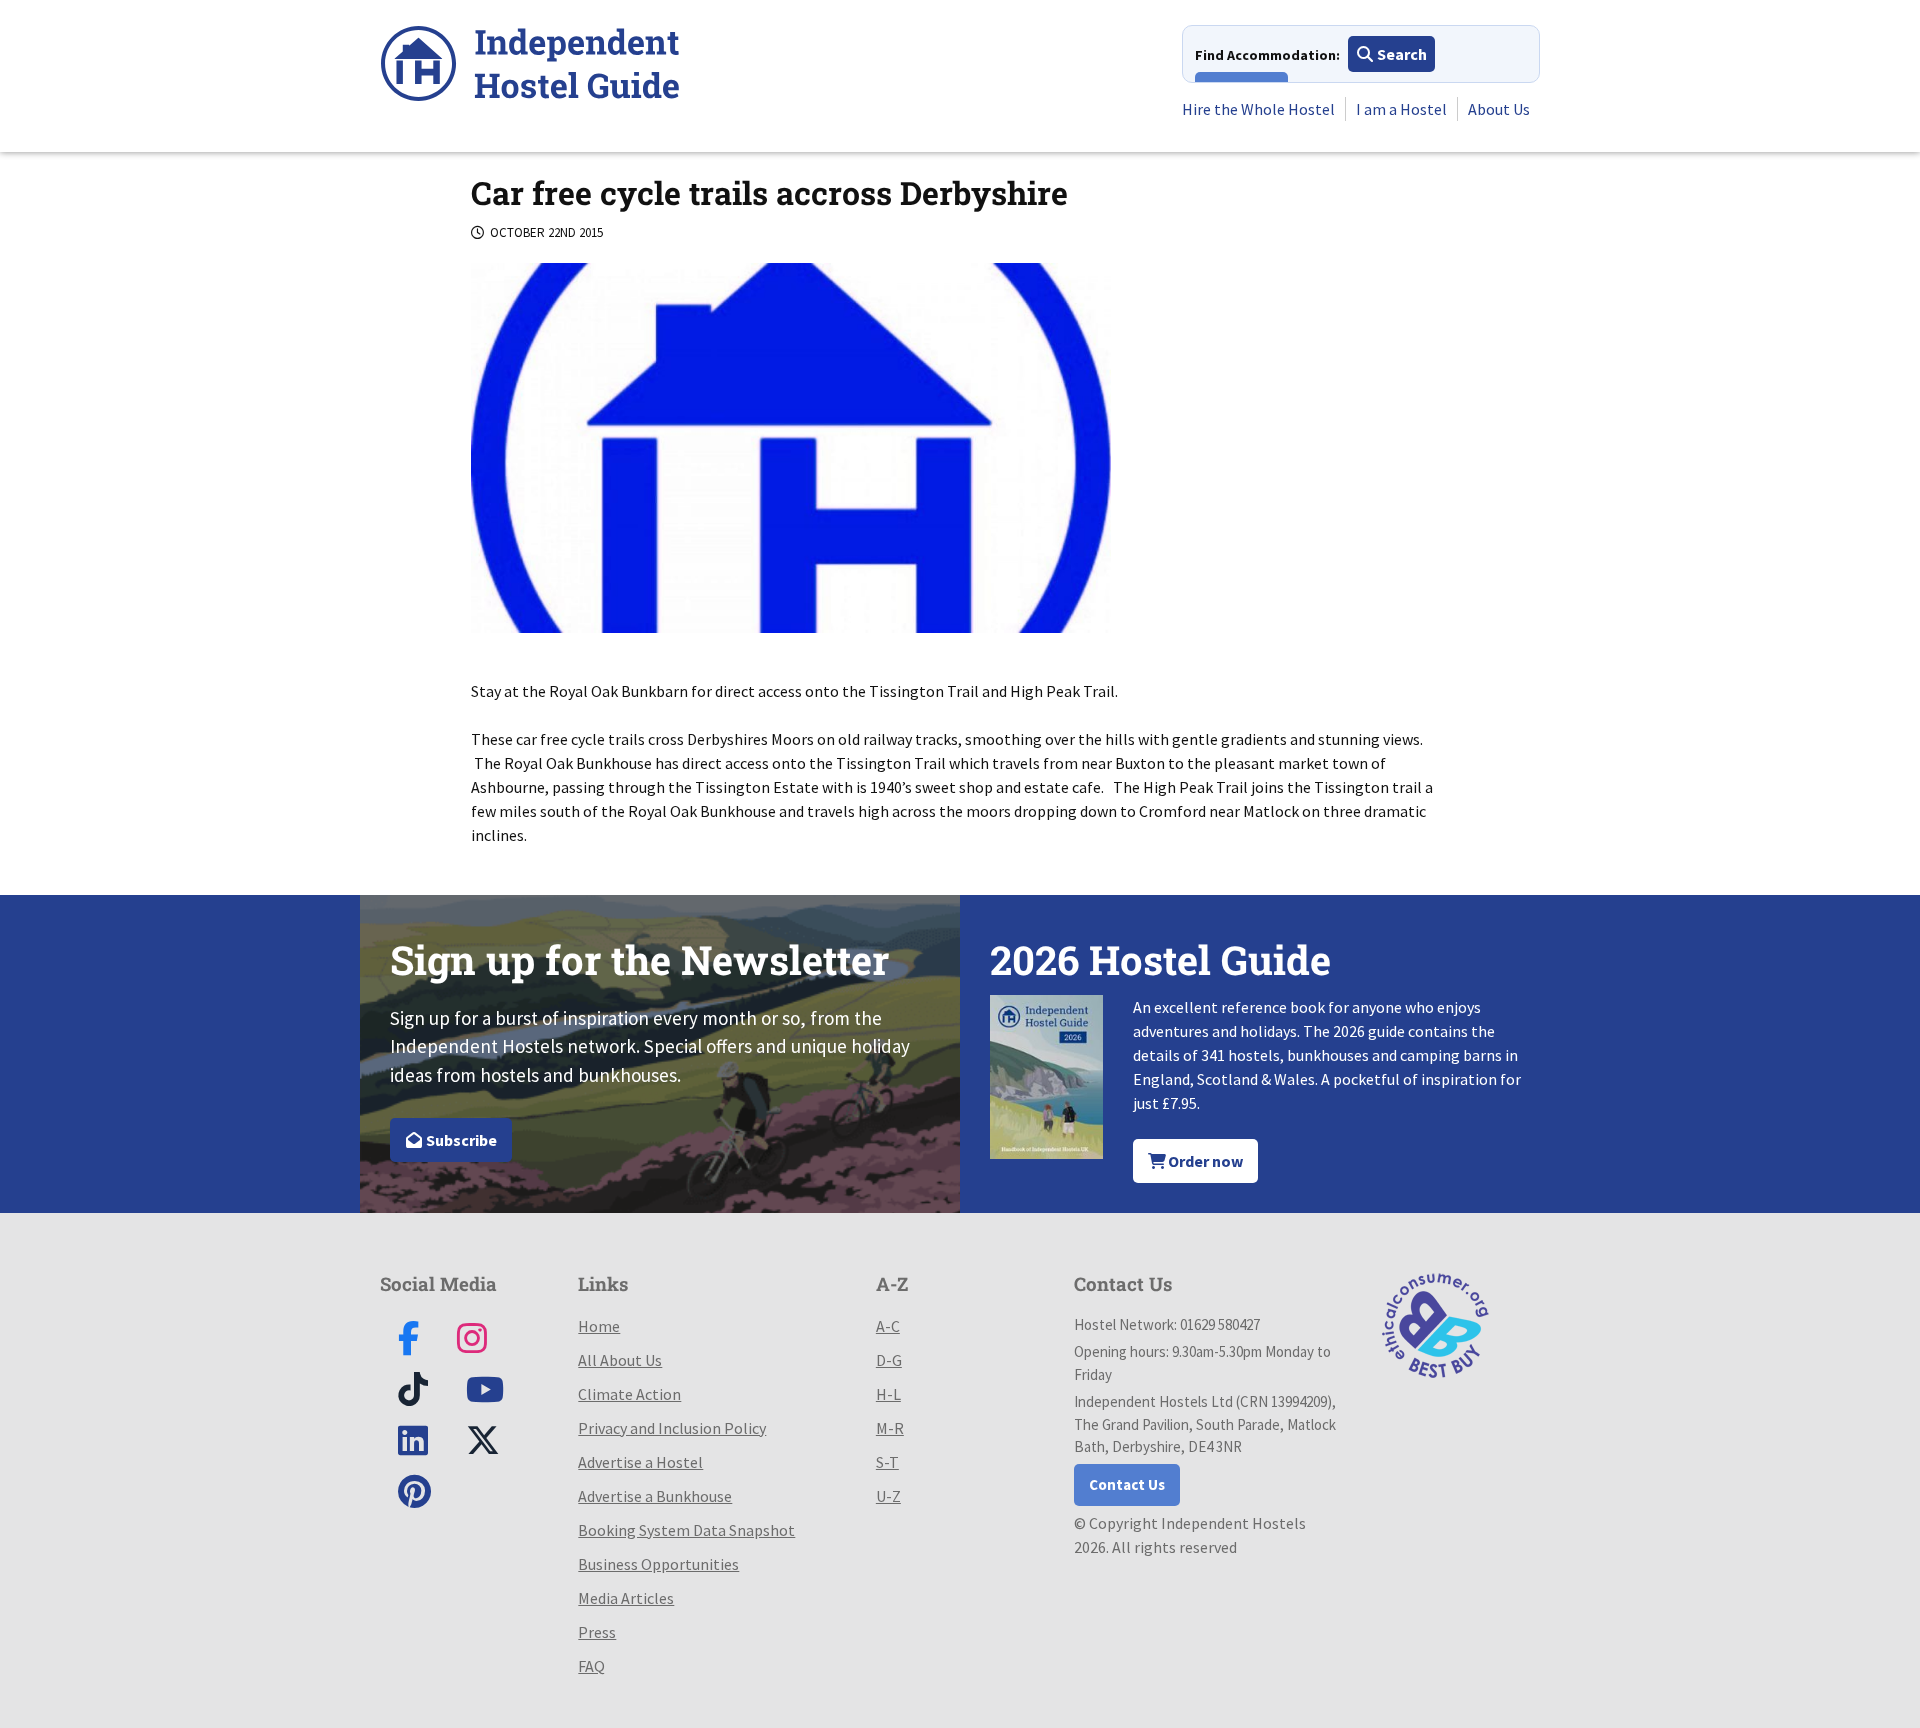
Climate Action (629, 1394)
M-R (890, 1428)
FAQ (591, 1666)
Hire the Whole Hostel (1258, 109)
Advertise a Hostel (640, 1462)
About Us (1499, 109)
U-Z (888, 1496)
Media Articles (626, 1598)
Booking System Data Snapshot (686, 1530)
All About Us (620, 1360)
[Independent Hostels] (530, 66)
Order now (1204, 1161)
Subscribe (460, 1140)
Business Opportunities (658, 1564)
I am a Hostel (1401, 109)
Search (1400, 54)
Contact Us (1127, 1484)
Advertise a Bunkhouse (655, 1496)
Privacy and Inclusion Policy (672, 1428)
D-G (889, 1360)
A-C (888, 1326)
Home (599, 1326)
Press (597, 1632)
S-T (887, 1462)
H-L (888, 1394)
